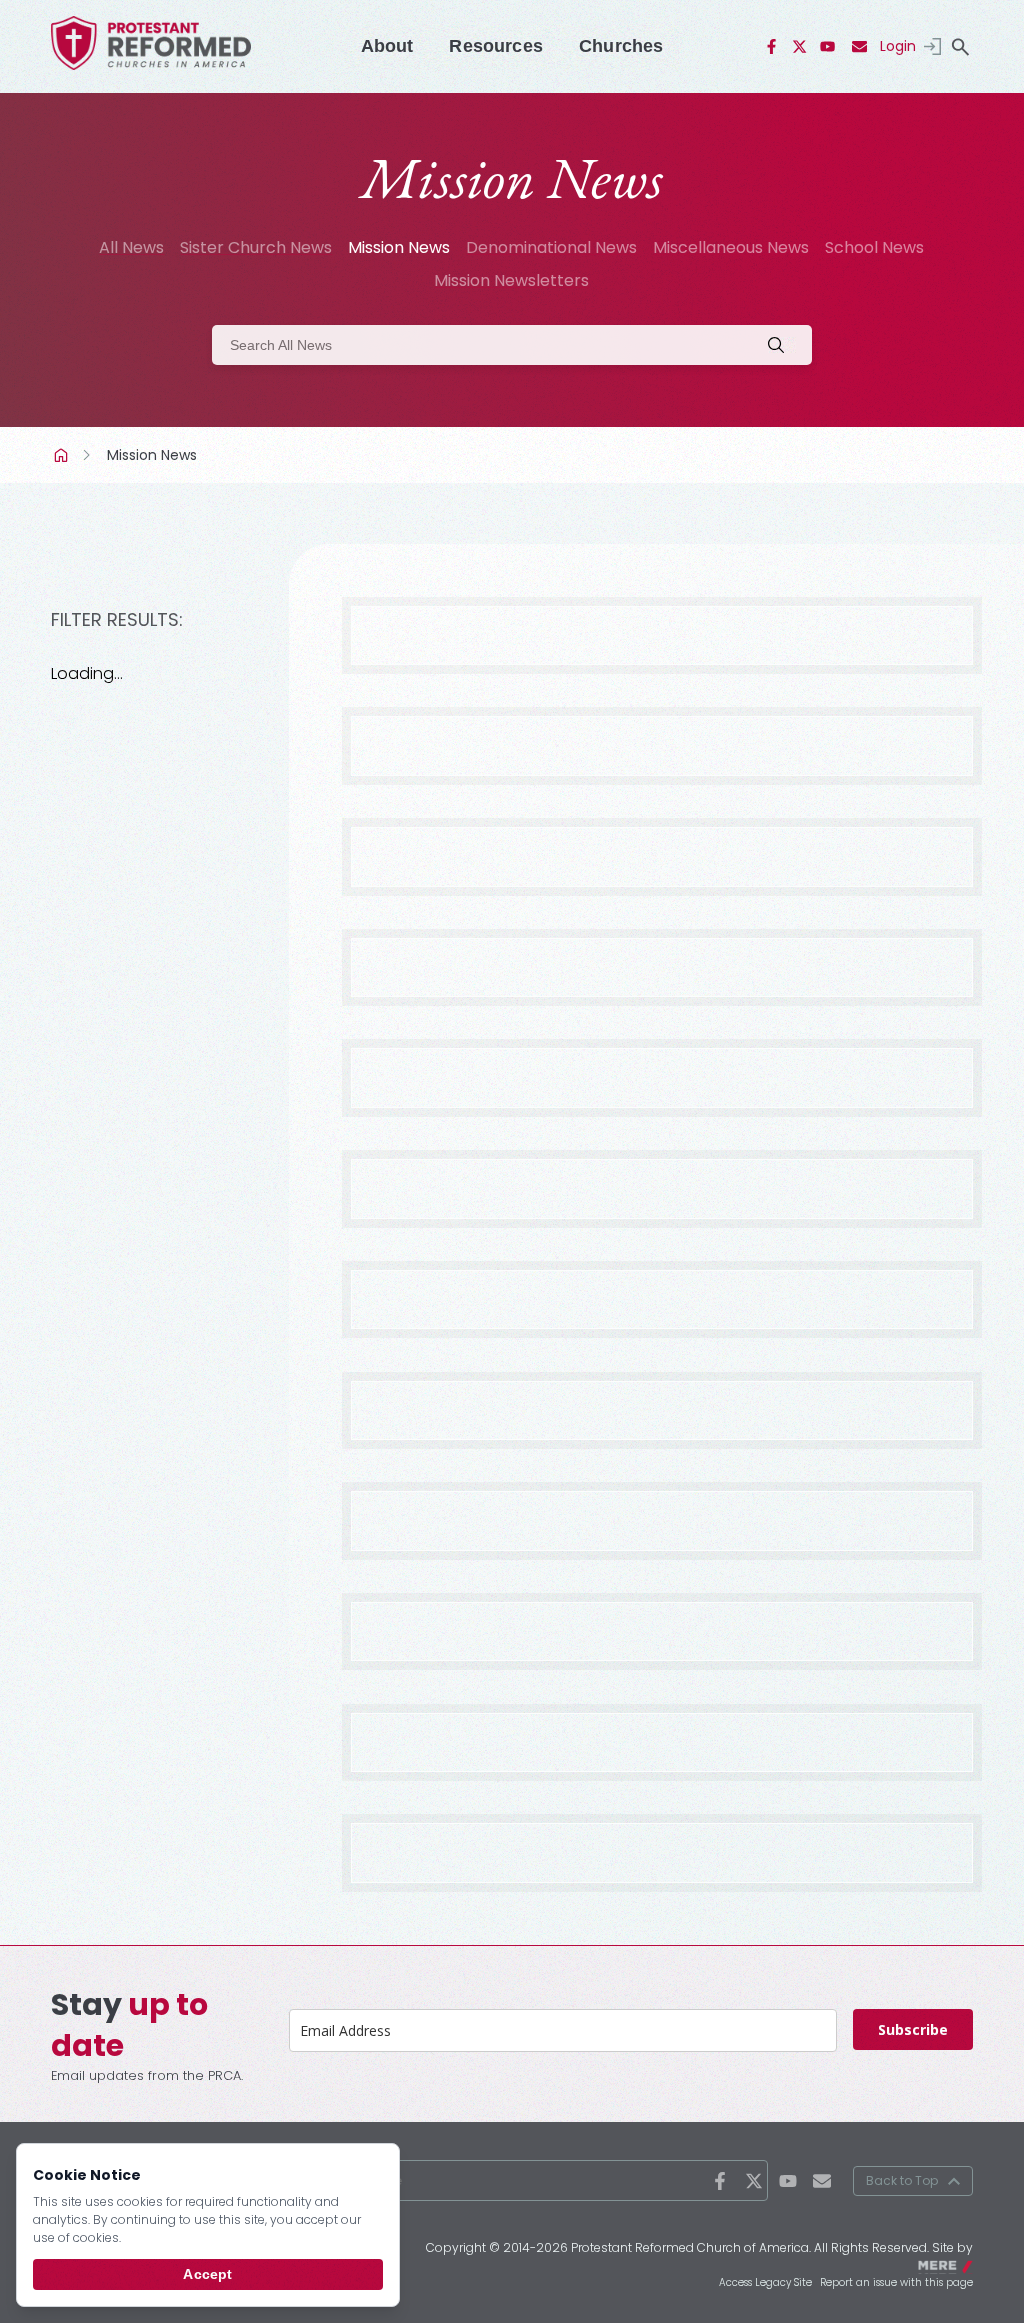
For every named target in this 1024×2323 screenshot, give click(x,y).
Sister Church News (256, 247)
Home (63, 455)
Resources (496, 46)
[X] (800, 47)
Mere (960, 2264)
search (961, 47)
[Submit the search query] (782, 345)
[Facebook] (772, 47)
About (387, 46)
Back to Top (902, 2180)
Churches (621, 46)
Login (898, 46)
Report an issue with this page (896, 2282)
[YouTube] (828, 47)
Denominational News (551, 247)
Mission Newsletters (511, 280)
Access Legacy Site (765, 2282)
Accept (207, 2274)
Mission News (399, 247)
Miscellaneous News (731, 247)
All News (131, 247)
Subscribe (913, 2029)
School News (874, 247)
